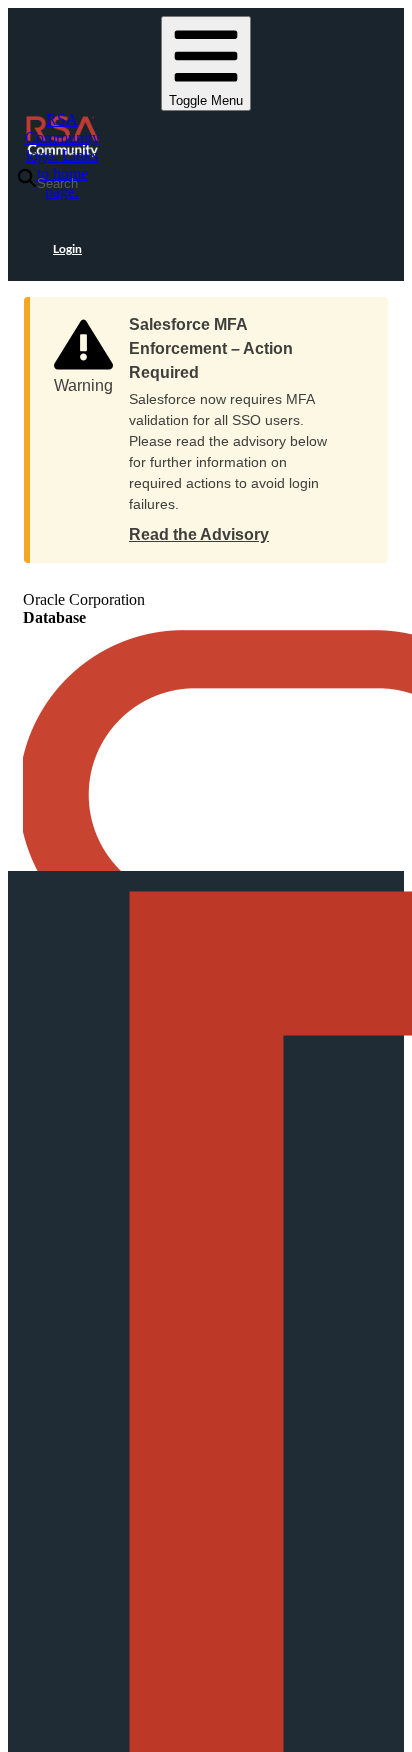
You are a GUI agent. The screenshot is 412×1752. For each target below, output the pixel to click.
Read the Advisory (199, 534)
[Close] (353, 318)
